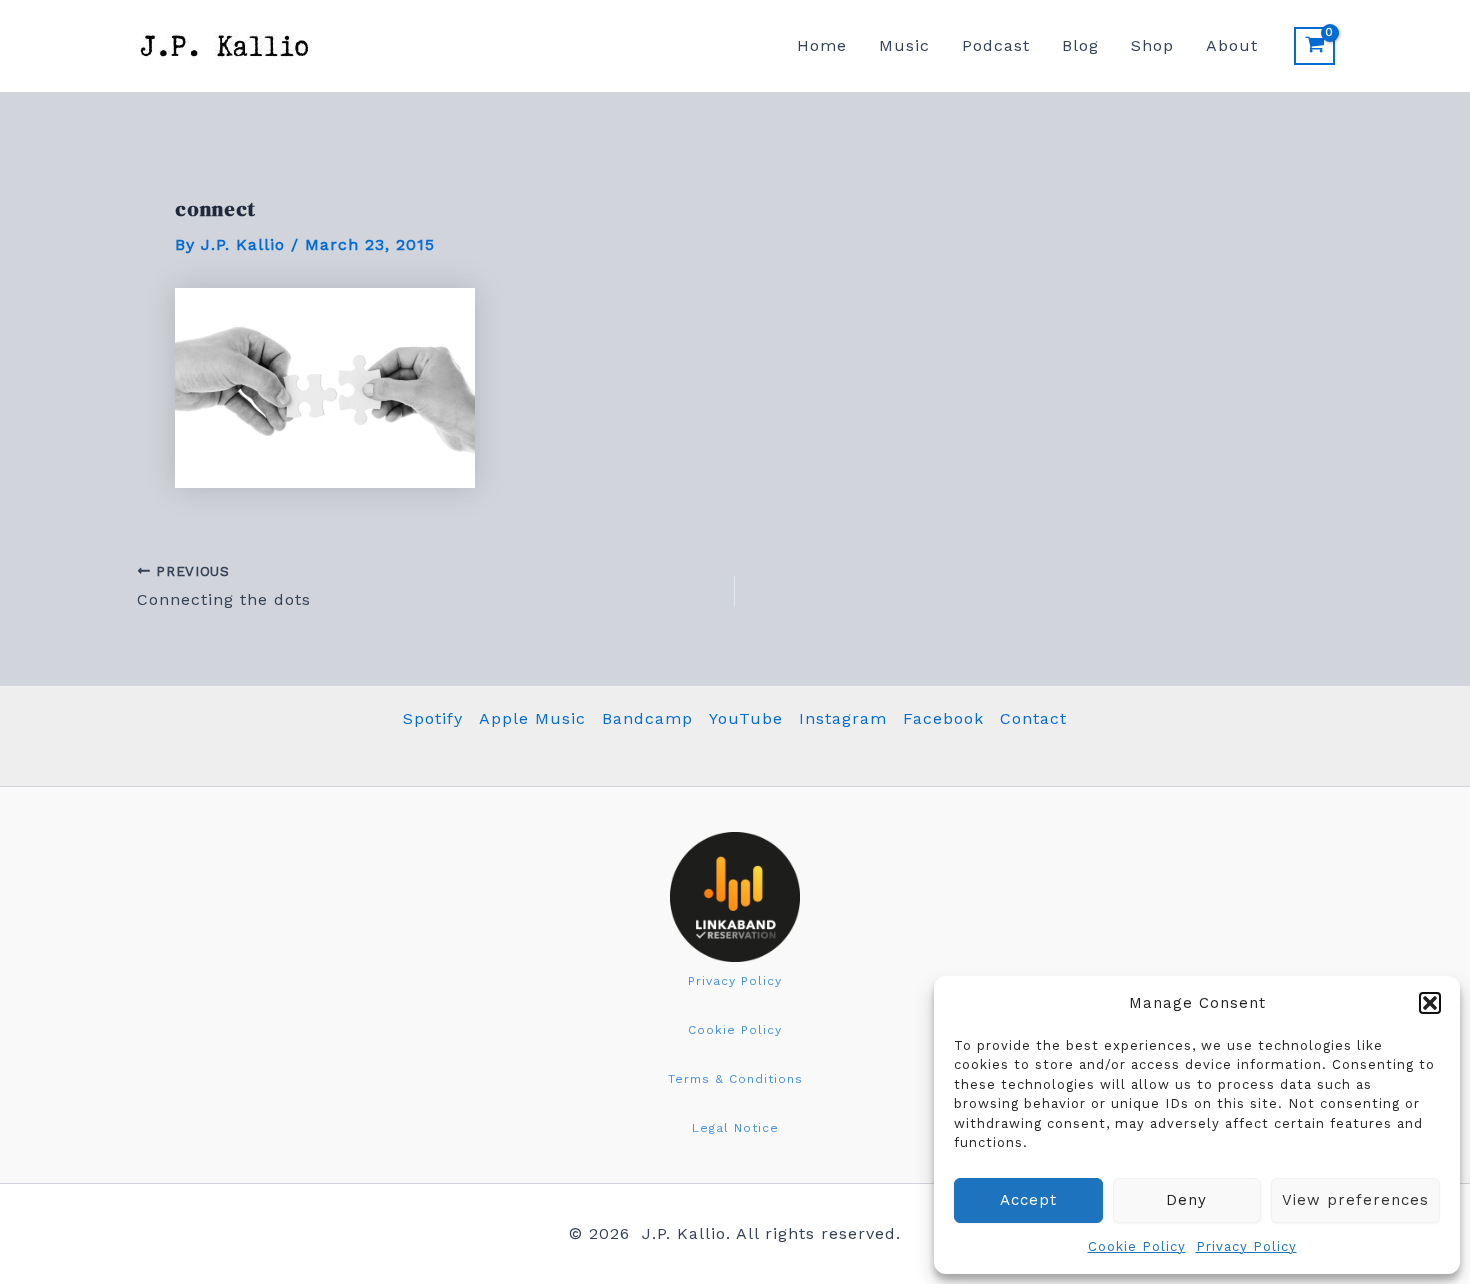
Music (904, 45)
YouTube (746, 718)
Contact (1033, 718)
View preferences (1355, 1200)
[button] (1430, 1003)
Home (822, 45)
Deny (1186, 1200)
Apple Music (532, 718)
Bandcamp (647, 718)
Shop (1152, 45)
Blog (1080, 45)
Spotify (433, 718)
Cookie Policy (1137, 1246)
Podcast (996, 45)
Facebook (943, 718)
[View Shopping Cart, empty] (1314, 46)
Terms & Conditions (735, 1079)
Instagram (843, 718)
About (1232, 45)
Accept (1028, 1200)
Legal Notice (735, 1128)
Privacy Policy (1246, 1246)
